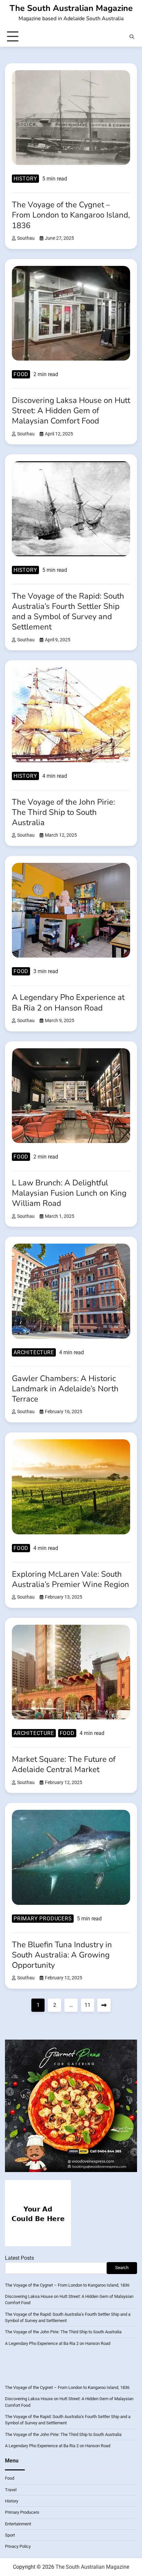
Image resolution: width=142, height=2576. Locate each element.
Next (104, 2005)
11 (88, 2005)
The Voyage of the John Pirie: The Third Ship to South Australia (63, 812)
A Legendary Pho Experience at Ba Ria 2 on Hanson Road (68, 1002)
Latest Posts (19, 2258)
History (25, 179)
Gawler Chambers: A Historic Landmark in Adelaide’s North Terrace (65, 1389)
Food (21, 374)
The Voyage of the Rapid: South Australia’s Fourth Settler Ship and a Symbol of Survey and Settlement (68, 612)
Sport (10, 2535)
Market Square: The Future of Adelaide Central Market (64, 1764)
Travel (11, 2490)
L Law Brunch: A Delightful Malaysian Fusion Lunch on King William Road (69, 1193)
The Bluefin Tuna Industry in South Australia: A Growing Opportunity (62, 1955)
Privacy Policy (18, 2546)
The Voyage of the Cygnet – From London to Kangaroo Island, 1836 (71, 215)
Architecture (34, 1352)
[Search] (132, 37)
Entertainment (18, 2524)
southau (26, 238)
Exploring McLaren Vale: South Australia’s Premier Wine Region (71, 1579)
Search (122, 2268)
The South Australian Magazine (71, 8)
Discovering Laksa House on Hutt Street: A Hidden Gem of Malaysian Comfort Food (71, 411)
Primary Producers (43, 1919)
